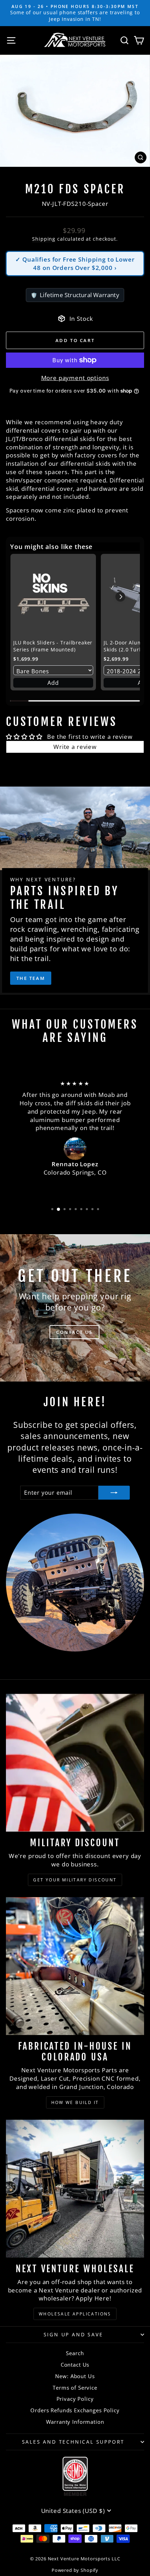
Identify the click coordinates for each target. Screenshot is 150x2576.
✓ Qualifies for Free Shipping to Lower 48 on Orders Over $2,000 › (75, 264)
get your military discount (75, 1880)
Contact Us (75, 2365)
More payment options (75, 378)
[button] (120, 597)
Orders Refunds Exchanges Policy (75, 2410)
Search (75, 2353)
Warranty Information (75, 2422)
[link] (53, 597)
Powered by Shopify (75, 2570)
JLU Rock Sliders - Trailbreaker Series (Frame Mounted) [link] (53, 646)
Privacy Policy (75, 2399)
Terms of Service (75, 2388)
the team (31, 978)
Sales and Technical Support (73, 2442)
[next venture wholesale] (75, 2189)
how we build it (75, 2102)
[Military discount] (75, 1763)
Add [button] (53, 683)
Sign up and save (73, 2334)
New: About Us (75, 2376)
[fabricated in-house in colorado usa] (75, 1966)
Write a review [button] (75, 747)
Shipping (44, 239)
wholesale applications (75, 2314)
